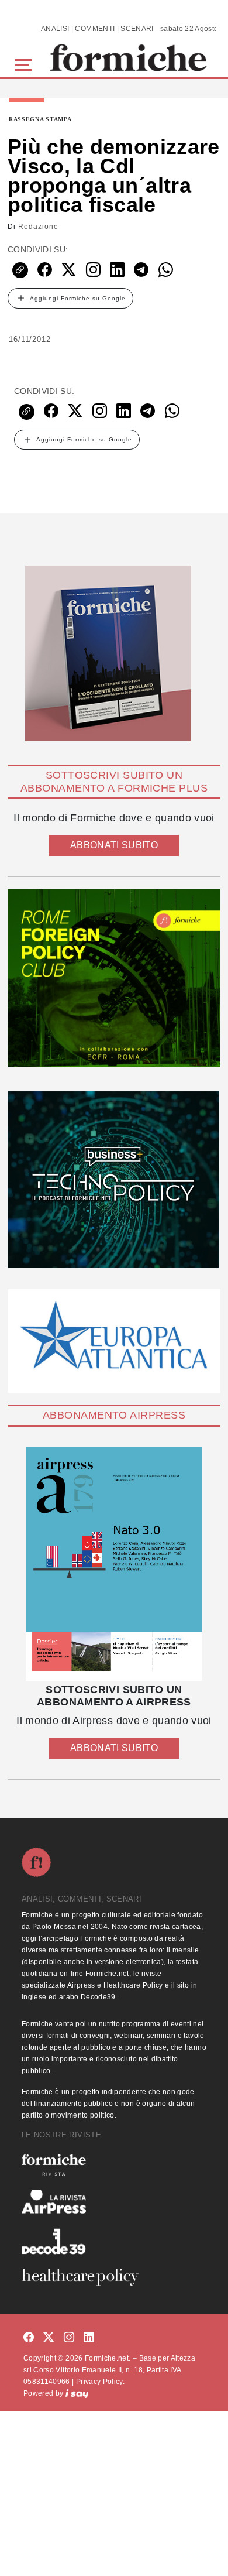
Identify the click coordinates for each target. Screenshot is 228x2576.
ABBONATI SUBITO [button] (114, 845)
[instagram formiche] (69, 2338)
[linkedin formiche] (89, 2338)
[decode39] (114, 2241)
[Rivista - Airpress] (114, 2202)
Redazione (38, 227)
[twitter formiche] (49, 2338)
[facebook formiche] (29, 2338)
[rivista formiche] (114, 1564)
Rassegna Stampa (40, 119)
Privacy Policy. (100, 2382)
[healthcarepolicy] (114, 2277)
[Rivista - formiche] (114, 2165)
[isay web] (77, 2393)
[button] (25, 64)
